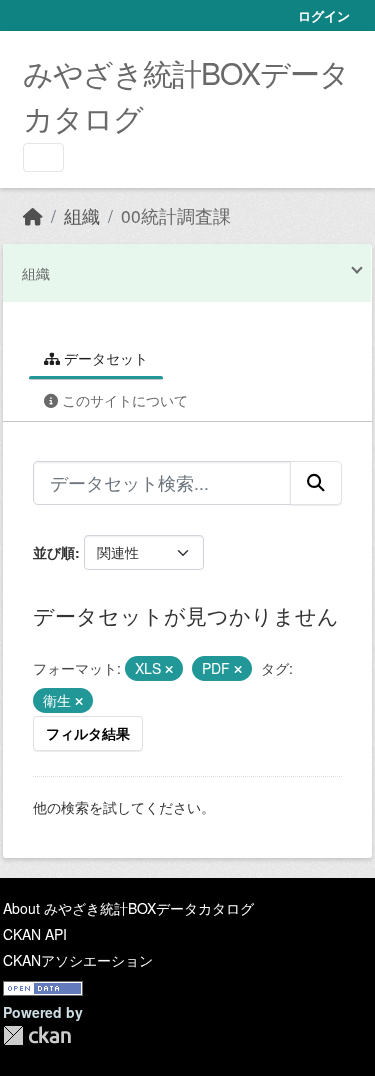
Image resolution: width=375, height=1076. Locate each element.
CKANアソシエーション (78, 960)
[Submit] (316, 483)
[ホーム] (33, 215)
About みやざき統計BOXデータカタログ (128, 908)
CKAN (37, 1035)
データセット (104, 358)
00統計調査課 (176, 215)
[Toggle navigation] (43, 157)
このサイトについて (123, 400)
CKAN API (35, 934)
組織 (82, 215)
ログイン (324, 15)
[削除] (169, 669)
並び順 (54, 552)
